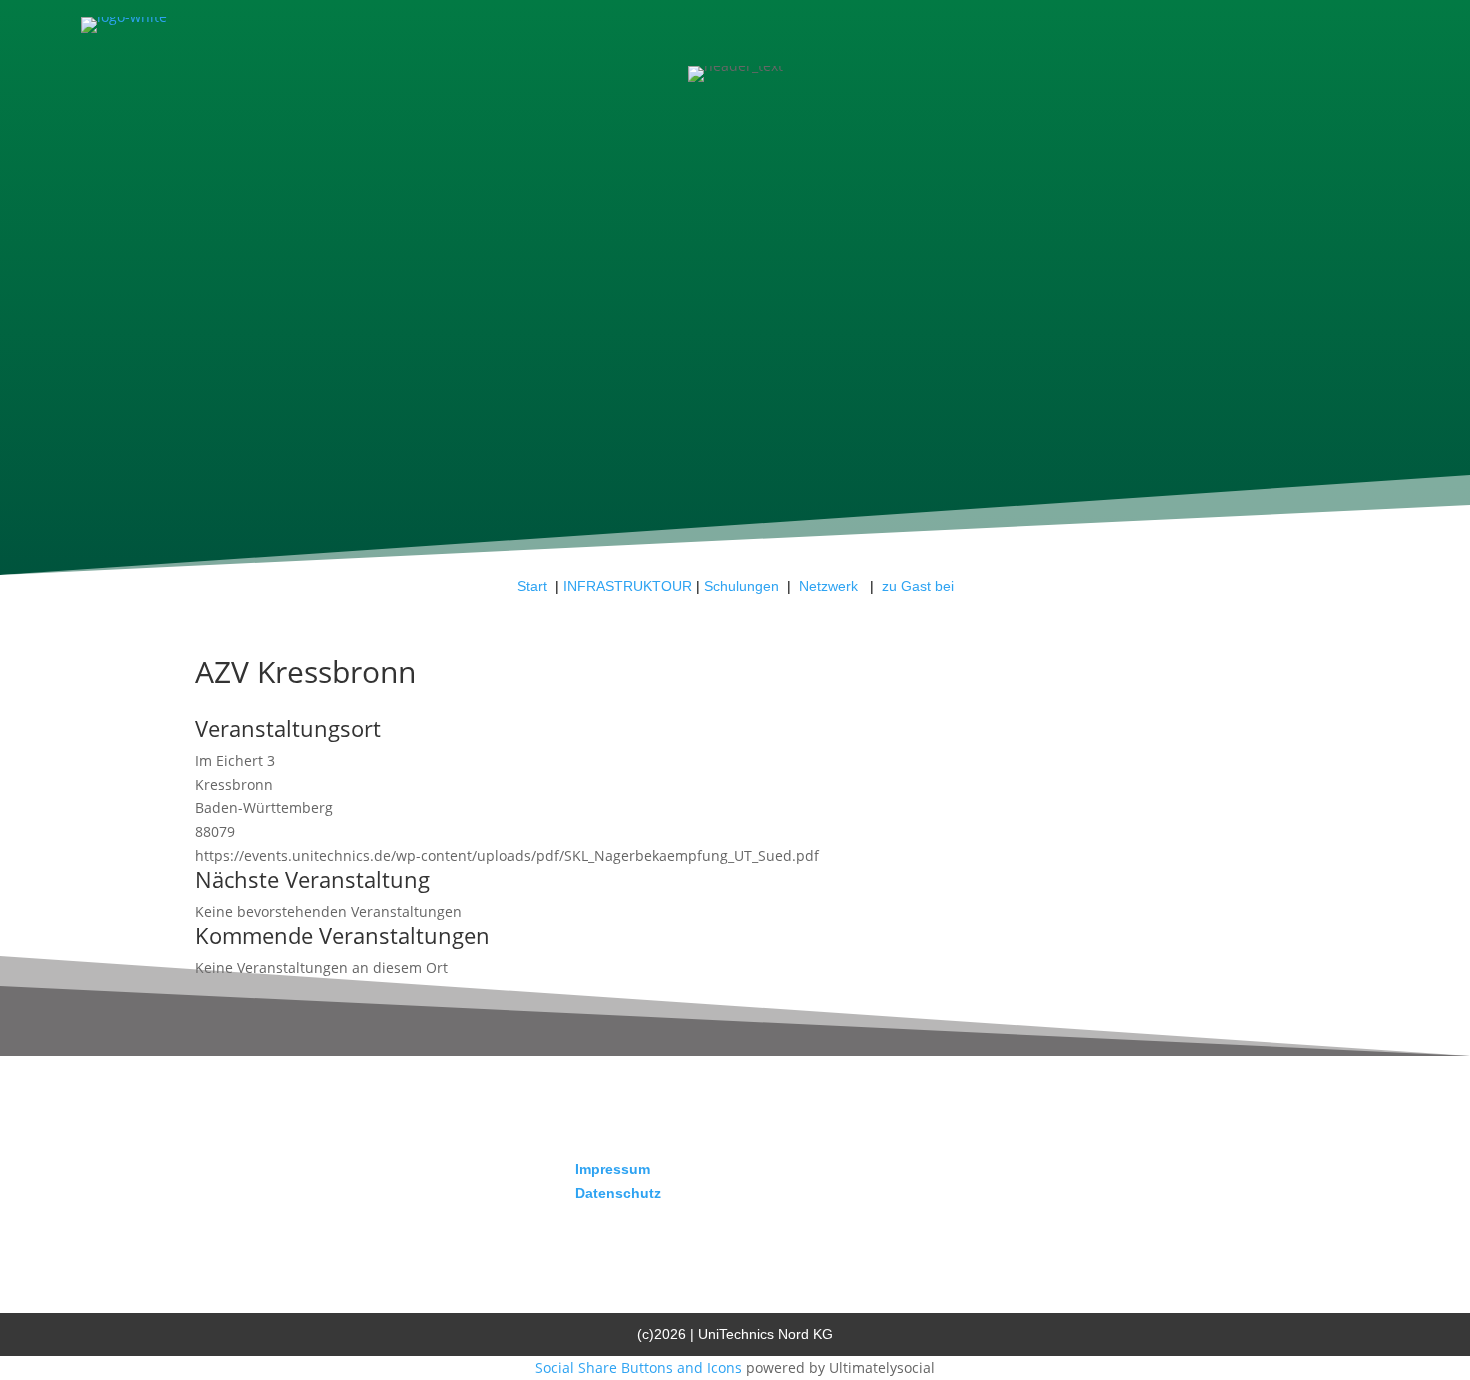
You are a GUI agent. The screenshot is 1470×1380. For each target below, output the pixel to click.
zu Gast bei (918, 586)
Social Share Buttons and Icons (638, 1367)
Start (532, 586)
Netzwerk (830, 586)
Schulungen (741, 586)
